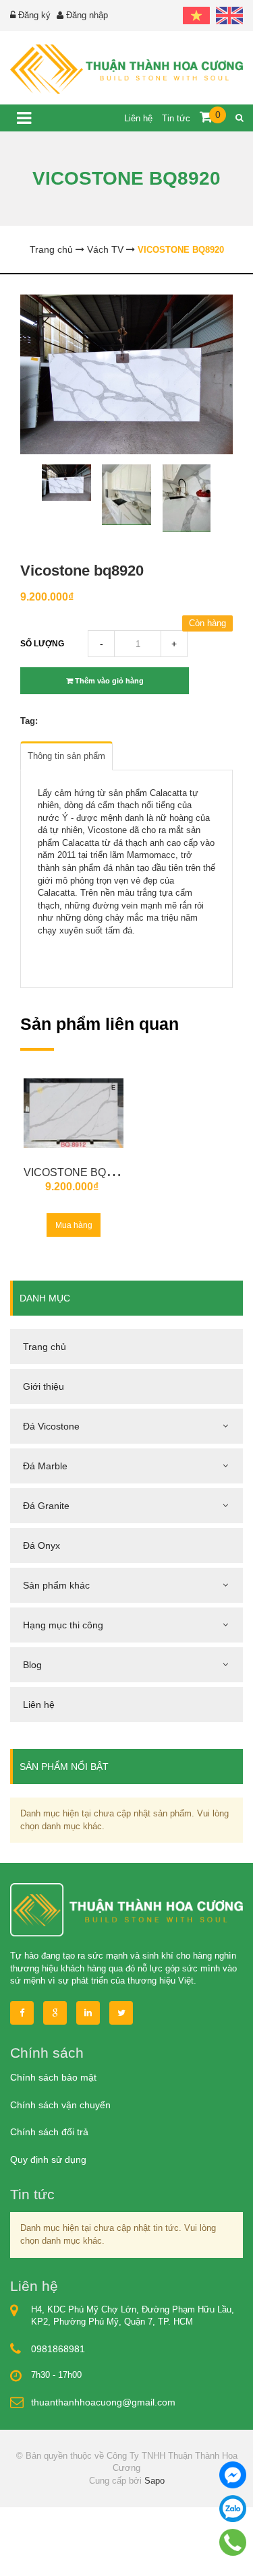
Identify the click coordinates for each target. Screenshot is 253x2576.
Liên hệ (140, 118)
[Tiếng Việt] (196, 15)
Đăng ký (34, 15)
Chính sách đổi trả (49, 2132)
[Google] (55, 2013)
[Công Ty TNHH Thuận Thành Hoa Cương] (126, 69)
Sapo (154, 2481)
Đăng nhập (87, 15)
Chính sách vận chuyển (60, 2105)
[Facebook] (22, 2013)
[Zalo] (233, 2509)
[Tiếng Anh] (228, 15)
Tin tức (177, 118)
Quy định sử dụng (48, 2159)
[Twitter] (121, 2013)
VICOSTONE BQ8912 (77, 1172)
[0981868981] (233, 2542)
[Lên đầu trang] (206, 2554)
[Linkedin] (88, 2013)
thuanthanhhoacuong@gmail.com (103, 2402)
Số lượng (42, 644)
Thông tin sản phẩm (66, 756)
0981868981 (58, 2349)
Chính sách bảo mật (53, 2077)
